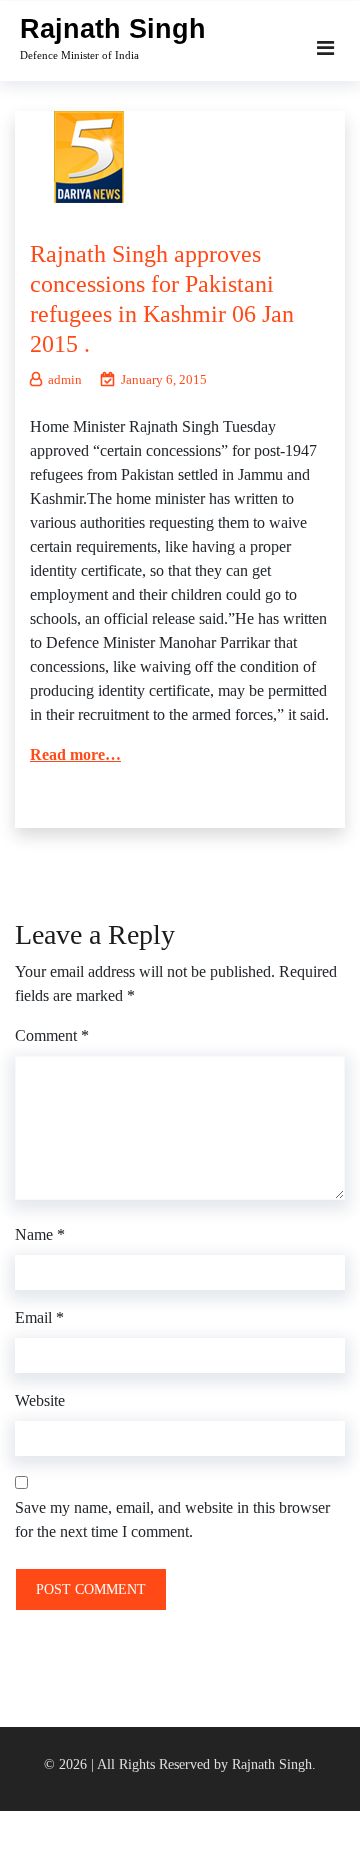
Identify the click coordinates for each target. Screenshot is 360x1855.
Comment (52, 1035)
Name (40, 1234)
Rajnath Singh (113, 29)
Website (40, 1400)
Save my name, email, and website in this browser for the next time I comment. (172, 1519)
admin (65, 379)
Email (39, 1317)
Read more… (75, 754)
